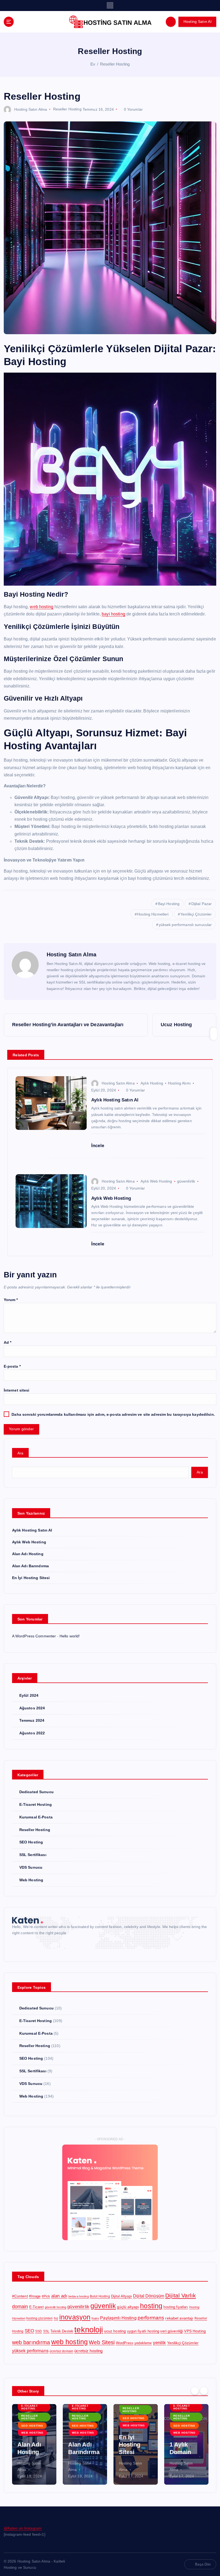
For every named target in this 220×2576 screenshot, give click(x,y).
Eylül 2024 (29, 1696)
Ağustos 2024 (32, 1708)
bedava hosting (79, 2296)
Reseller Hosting (115, 64)
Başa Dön (203, 2564)
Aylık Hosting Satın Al (32, 1530)
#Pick (46, 2296)
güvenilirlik (186, 1181)
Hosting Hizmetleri (153, 914)
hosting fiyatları (176, 2307)
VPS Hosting (195, 2331)
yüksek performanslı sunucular (185, 925)
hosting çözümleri (39, 2318)
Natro (95, 2318)
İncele (98, 1146)
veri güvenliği (172, 2331)
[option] (34, 2444)
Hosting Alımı (179, 1083)
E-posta (12, 1366)
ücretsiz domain (61, 2351)
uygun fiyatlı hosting (143, 2331)
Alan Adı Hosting (28, 1554)
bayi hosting (113, 614)
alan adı (59, 2296)
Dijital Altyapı (122, 2296)
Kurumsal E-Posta (36, 1817)
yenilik (159, 2343)
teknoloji (89, 2330)
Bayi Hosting (169, 904)
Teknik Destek (62, 2331)
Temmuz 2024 (32, 1721)
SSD (38, 2331)
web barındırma (31, 2342)
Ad (8, 1343)
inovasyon (75, 2317)
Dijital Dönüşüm (149, 2296)
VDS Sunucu (31, 1867)
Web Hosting (31, 1880)
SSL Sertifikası (33, 1855)
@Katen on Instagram (23, 2528)
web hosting (42, 607)
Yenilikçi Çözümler (196, 914)
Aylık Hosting (152, 1083)
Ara (21, 1453)
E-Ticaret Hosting (36, 1805)
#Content (20, 2296)
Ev (93, 64)
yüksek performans (30, 2351)
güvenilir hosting (56, 2307)
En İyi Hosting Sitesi (31, 1578)
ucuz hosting (115, 2331)
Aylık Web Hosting (156, 1181)
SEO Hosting (31, 1842)
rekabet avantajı (179, 2318)
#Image (35, 2296)
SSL (46, 2331)
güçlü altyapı (128, 2307)
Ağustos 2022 (32, 1733)
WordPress (125, 2343)
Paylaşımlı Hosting (118, 2318)
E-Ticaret (36, 2307)
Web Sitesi (102, 2342)
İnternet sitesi (17, 1390)
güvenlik (103, 2306)
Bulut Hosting (100, 2296)
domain (20, 2307)
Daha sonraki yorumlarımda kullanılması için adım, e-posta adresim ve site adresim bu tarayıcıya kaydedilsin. (113, 1415)
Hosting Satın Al (197, 22)
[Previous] (195, 2391)
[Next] (204, 2391)
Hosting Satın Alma (31, 109)
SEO (29, 2331)
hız (56, 2318)
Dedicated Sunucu (36, 1792)
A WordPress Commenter (34, 1636)
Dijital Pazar (202, 904)
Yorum (11, 1300)
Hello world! (70, 1636)
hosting (151, 2306)
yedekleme (143, 2343)
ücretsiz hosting (88, 2351)
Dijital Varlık (181, 2295)
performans (151, 2318)
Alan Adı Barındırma (31, 1566)
